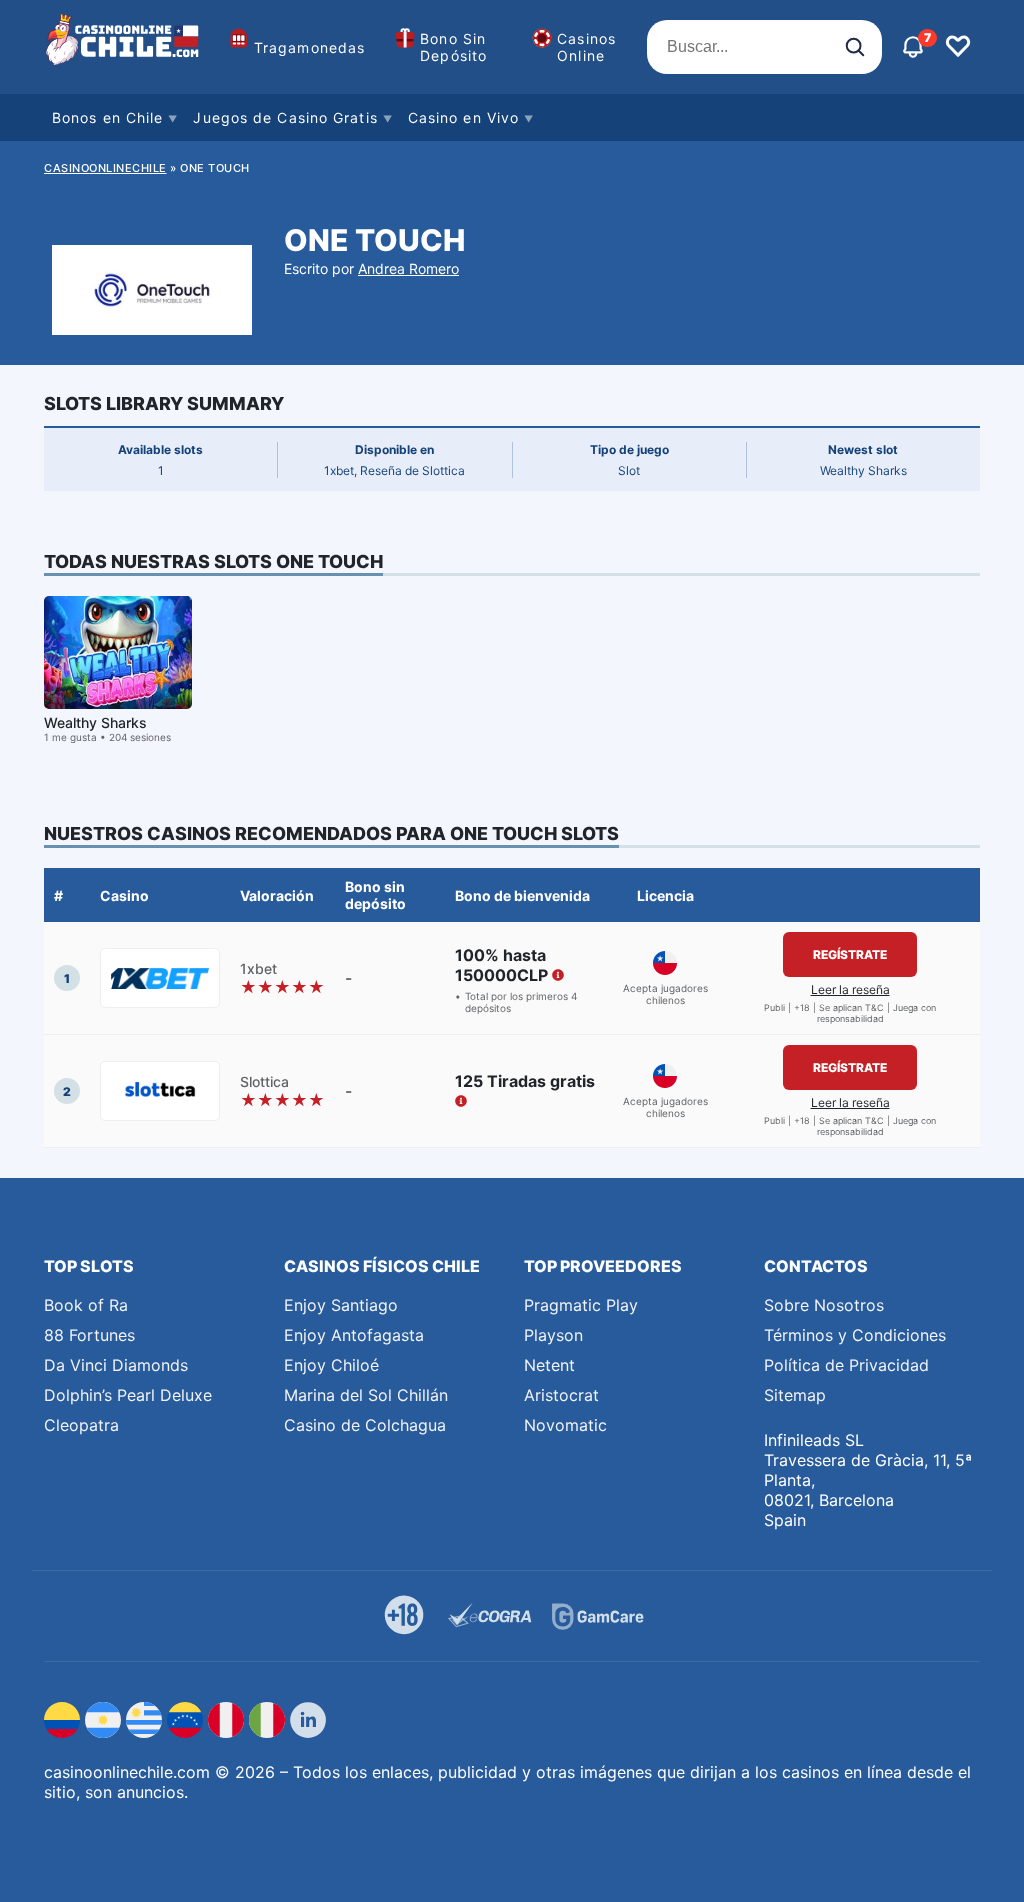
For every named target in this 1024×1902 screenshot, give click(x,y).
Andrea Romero (408, 268)
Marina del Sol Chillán (366, 1395)
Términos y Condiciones (855, 1335)
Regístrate (850, 954)
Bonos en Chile (107, 117)
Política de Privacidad (846, 1365)
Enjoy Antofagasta (354, 1335)
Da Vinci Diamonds (116, 1365)
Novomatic (565, 1425)
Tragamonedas (309, 47)
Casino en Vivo (463, 117)
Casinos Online (586, 47)
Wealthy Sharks (95, 722)
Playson (553, 1335)
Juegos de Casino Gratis (285, 117)
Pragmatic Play (581, 1305)
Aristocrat (561, 1395)
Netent (549, 1365)
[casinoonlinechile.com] (124, 47)
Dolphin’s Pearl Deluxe (128, 1395)
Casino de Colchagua (365, 1425)
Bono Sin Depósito (453, 47)
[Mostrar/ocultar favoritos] (958, 47)
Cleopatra (81, 1425)
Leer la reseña (850, 989)
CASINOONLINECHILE (105, 168)
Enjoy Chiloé (331, 1365)
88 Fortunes (89, 1335)
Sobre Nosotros (824, 1305)
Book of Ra (86, 1305)
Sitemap (795, 1395)
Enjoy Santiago (341, 1305)
